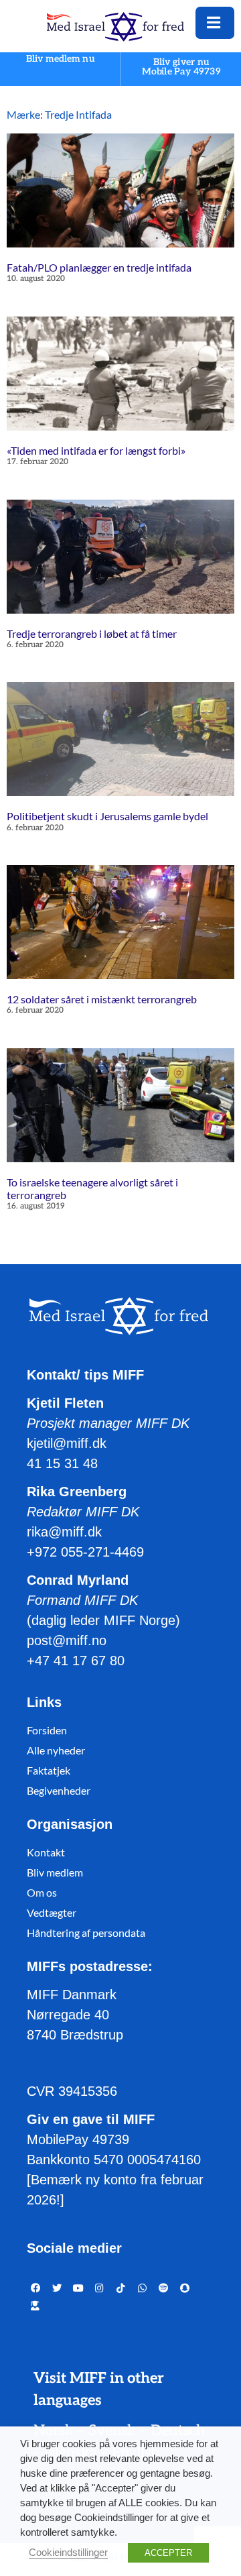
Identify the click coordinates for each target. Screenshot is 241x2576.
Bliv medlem (55, 1872)
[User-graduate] (35, 2306)
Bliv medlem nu (60, 59)
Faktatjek (49, 1770)
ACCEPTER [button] (168, 2553)
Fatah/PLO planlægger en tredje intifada (99, 267)
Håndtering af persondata (86, 1933)
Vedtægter (52, 1912)
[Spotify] (163, 2288)
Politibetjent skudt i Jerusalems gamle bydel (107, 816)
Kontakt (46, 1852)
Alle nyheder (56, 1750)
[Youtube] (78, 2288)
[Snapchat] (185, 2288)
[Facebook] (35, 2288)
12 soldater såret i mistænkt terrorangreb (102, 999)
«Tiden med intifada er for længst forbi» (96, 450)
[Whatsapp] (143, 2288)
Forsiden (47, 1730)
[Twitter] (57, 2288)
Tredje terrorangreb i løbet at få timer (92, 633)
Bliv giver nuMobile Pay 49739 (181, 67)
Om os (42, 1892)
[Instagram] (100, 2288)
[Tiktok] (121, 2288)
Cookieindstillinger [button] (68, 2553)
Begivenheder (59, 1790)
